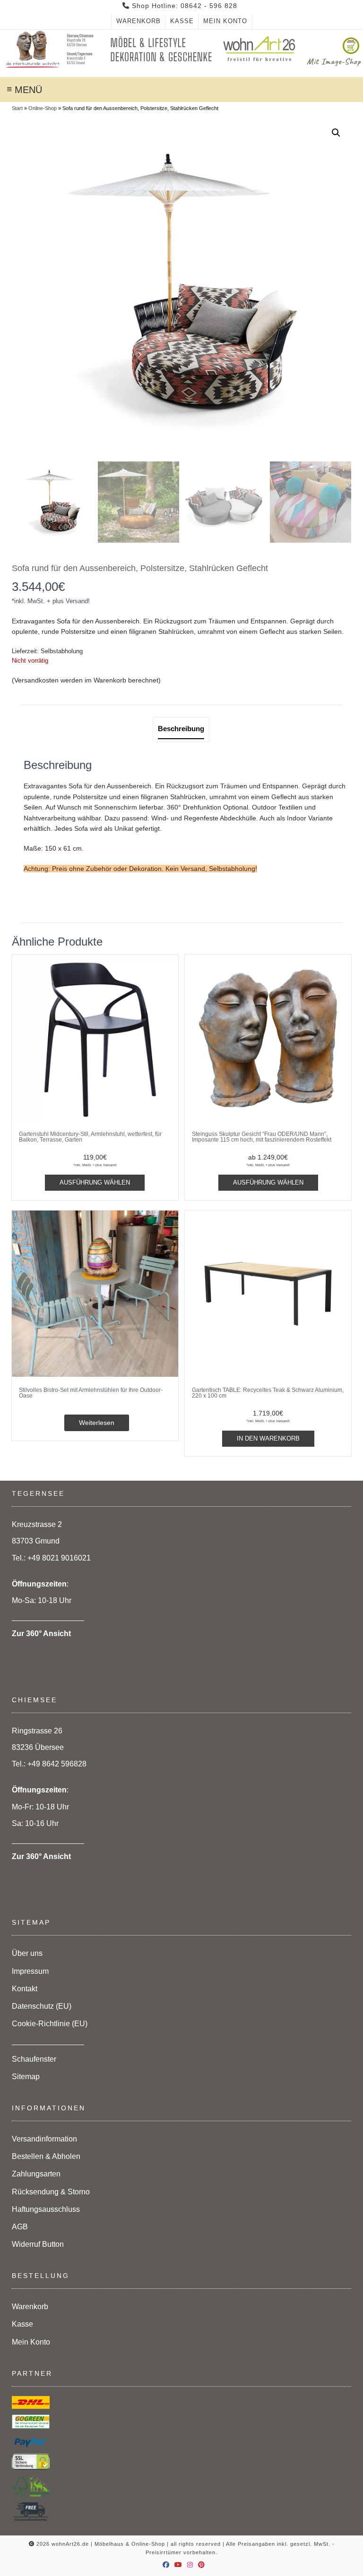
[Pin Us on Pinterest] (202, 2565)
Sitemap (26, 2077)
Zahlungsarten (36, 2174)
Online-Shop (43, 108)
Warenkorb (138, 21)
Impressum (30, 1971)
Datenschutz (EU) (42, 2006)
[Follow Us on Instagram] (190, 2565)
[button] (336, 133)
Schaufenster (34, 2059)
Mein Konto (225, 21)
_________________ (48, 2041)
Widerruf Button (38, 2244)
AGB (20, 2227)
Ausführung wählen (95, 1182)
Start (17, 108)
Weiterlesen (97, 1423)
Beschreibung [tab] (181, 729)
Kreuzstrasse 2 (37, 1524)
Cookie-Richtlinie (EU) (50, 2024)
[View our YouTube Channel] (178, 2565)
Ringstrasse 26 (37, 1731)
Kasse (182, 21)
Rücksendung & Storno (51, 2192)
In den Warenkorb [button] (268, 1438)
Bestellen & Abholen (46, 2156)
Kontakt (25, 1989)
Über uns (27, 1953)
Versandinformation (44, 2139)
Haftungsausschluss (46, 2209)
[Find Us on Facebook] (166, 2565)
